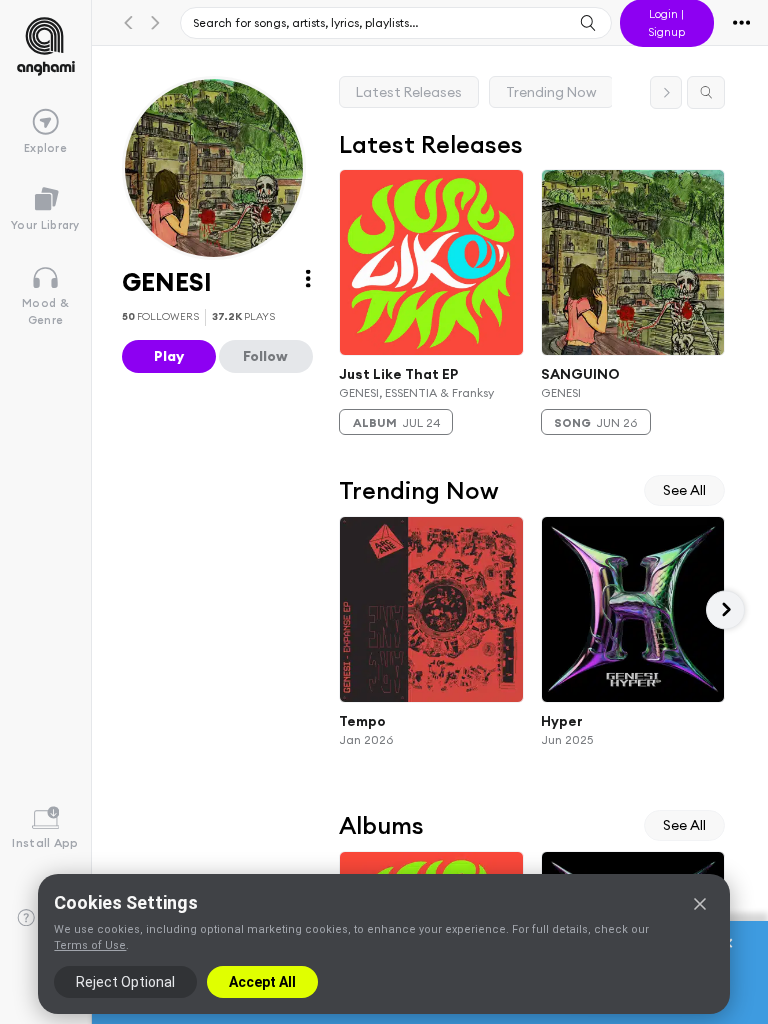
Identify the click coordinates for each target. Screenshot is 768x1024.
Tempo (362, 721)
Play (169, 356)
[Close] (700, 904)
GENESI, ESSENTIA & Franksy (416, 392)
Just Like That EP (398, 373)
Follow (265, 356)
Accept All (262, 982)
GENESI (561, 392)
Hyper (562, 721)
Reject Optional (125, 982)
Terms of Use (90, 945)
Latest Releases (409, 92)
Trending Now (551, 92)
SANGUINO (580, 373)
